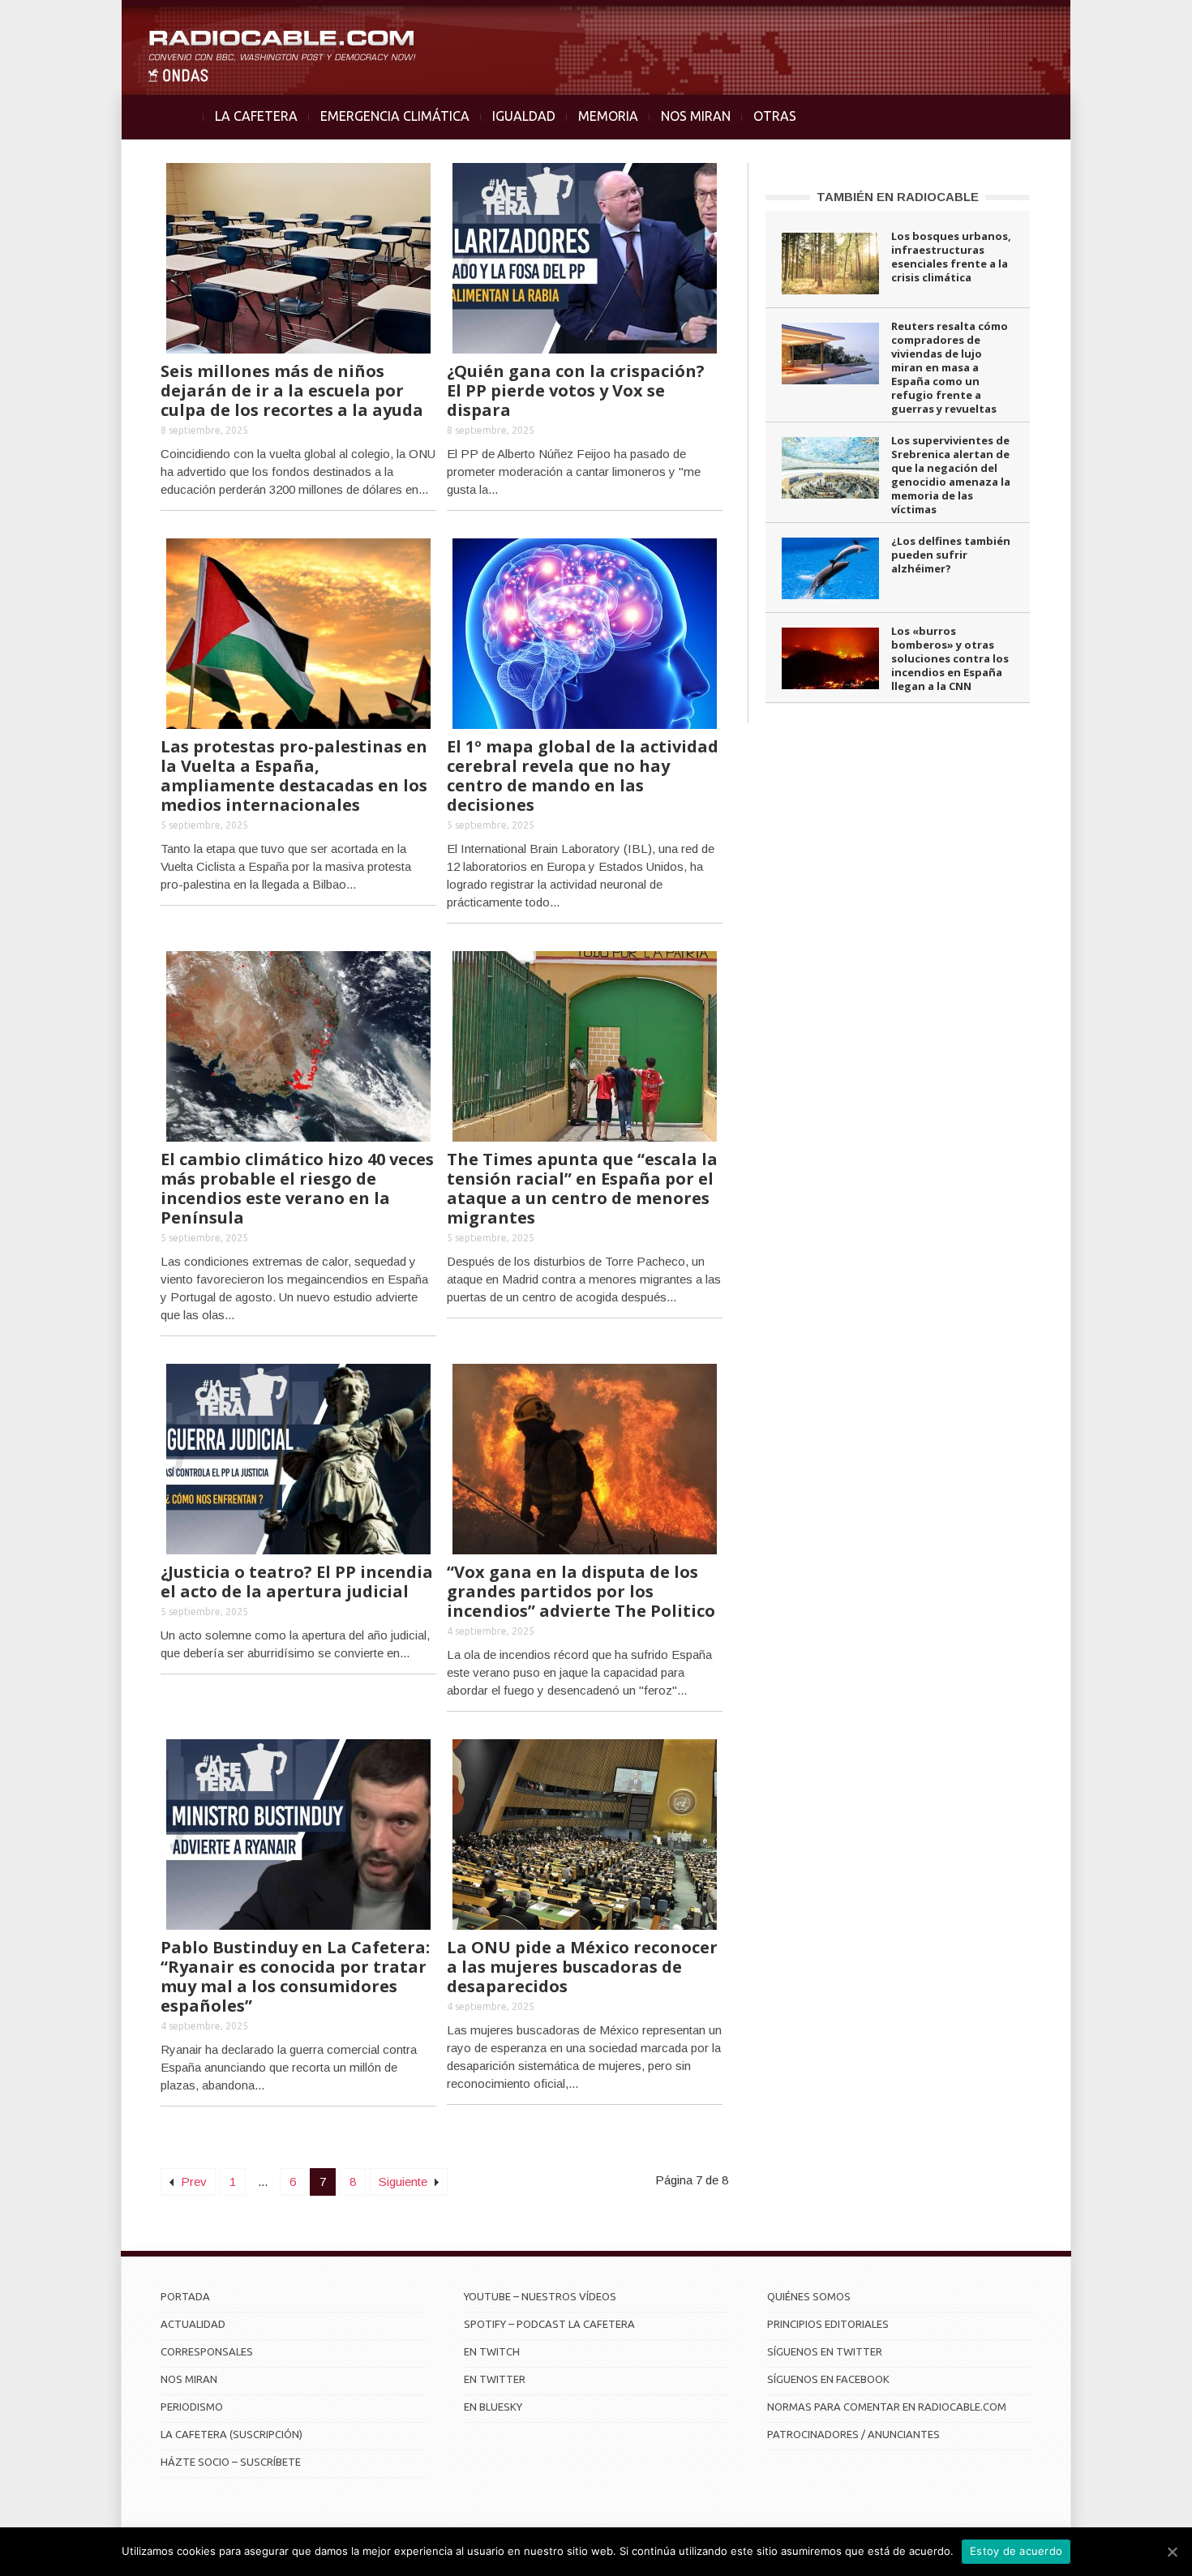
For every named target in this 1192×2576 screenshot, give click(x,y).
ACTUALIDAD (193, 2324)
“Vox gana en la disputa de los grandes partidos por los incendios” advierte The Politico (581, 1591)
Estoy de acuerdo (1016, 2551)
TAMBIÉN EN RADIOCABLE (898, 197)
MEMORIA (608, 116)
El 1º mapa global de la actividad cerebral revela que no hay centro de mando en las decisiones (583, 776)
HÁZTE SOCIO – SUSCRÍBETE (231, 2462)
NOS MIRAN (696, 116)
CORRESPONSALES (207, 2351)
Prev (192, 2182)
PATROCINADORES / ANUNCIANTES (853, 2434)
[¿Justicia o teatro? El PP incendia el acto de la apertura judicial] (298, 1457)
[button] (1137, 21)
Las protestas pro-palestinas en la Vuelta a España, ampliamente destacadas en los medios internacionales (294, 776)
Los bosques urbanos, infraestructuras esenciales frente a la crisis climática (951, 257)
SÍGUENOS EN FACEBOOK (828, 2379)
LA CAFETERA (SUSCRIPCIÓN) (232, 2434)
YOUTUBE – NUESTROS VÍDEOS (540, 2296)
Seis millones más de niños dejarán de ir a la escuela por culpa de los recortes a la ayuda (292, 390)
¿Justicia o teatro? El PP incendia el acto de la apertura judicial (297, 1582)
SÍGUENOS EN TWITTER (825, 2351)
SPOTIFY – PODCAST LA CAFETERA (549, 2324)
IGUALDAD (524, 116)
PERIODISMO (192, 2407)
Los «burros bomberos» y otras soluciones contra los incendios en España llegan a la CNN (950, 658)
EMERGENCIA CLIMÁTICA (395, 116)
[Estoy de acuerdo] (1172, 2552)
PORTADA (185, 2296)
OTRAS (775, 116)
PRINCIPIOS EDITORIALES (828, 2324)
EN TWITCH (492, 2351)
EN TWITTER (495, 2379)
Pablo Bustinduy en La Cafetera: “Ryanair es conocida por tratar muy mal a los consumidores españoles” (295, 1976)
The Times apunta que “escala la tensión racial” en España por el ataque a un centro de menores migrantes (582, 1188)
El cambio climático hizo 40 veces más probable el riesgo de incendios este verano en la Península (297, 1188)
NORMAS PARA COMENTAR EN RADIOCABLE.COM (887, 2407)
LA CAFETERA (256, 116)
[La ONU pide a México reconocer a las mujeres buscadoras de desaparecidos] (585, 1833)
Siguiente (405, 2182)
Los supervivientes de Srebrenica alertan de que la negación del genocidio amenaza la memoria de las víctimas (951, 475)
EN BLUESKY (493, 2407)
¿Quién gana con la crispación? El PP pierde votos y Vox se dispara (576, 390)
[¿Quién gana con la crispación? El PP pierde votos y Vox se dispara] (585, 257)
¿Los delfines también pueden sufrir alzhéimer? (951, 555)
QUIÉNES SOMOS (809, 2296)
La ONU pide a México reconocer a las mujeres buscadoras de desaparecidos (582, 1967)
